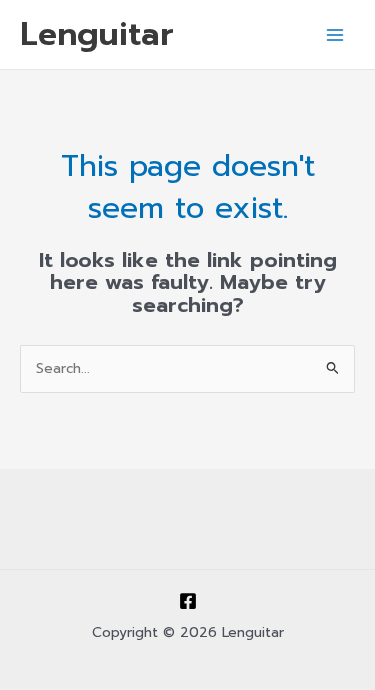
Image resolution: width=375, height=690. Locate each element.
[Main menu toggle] (335, 34)
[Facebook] (188, 601)
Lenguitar (97, 34)
